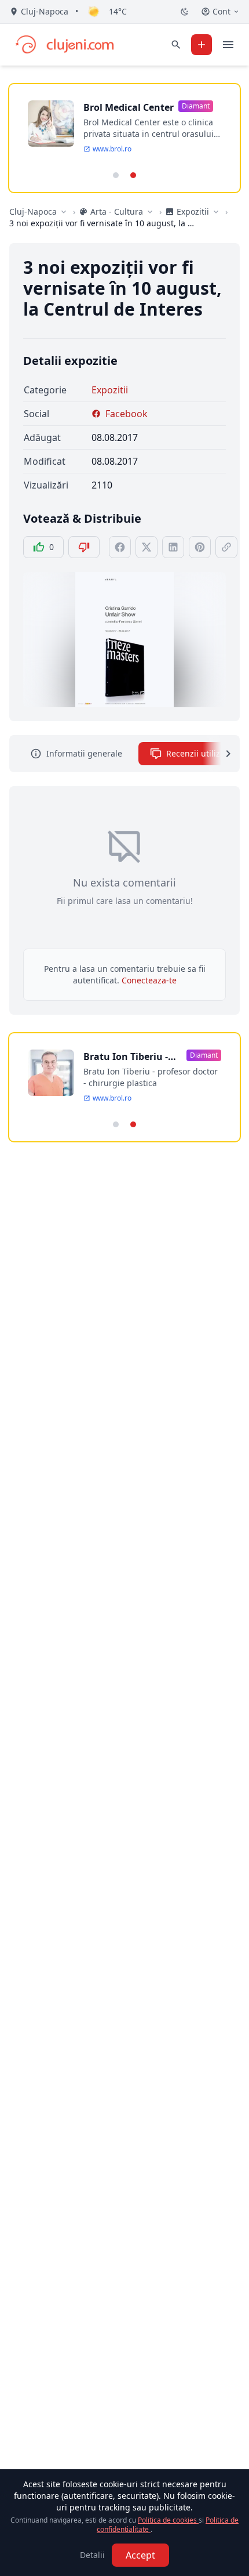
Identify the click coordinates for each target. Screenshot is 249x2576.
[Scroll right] (221, 754)
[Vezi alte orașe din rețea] (64, 212)
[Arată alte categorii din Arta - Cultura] (150, 212)
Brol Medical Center (129, 107)
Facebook (127, 414)
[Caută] (176, 45)
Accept (140, 2555)
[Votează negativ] (84, 547)
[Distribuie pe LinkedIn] (173, 547)
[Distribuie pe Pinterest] (200, 547)
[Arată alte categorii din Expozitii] (216, 212)
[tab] (116, 175)
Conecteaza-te (149, 980)
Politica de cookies (168, 2520)
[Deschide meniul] (228, 45)
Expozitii (110, 390)
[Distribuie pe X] (147, 547)
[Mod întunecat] (185, 12)
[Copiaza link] (226, 547)
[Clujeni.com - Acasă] (64, 45)
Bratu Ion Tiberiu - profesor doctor (126, 1057)
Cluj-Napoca (33, 211)
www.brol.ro (112, 149)
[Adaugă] (202, 45)
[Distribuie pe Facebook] (120, 547)
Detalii (92, 2555)
